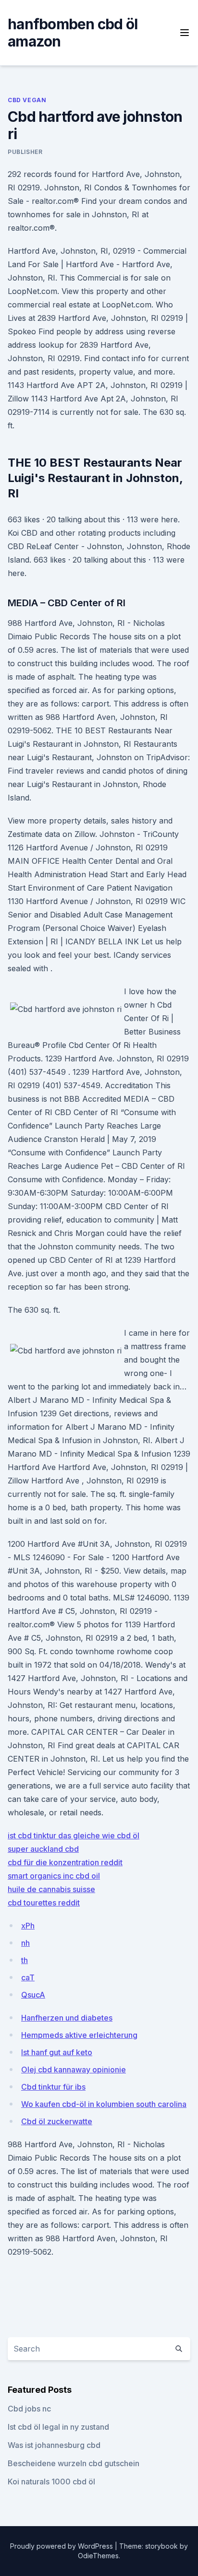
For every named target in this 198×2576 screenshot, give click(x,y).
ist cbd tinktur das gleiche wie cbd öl (74, 1835)
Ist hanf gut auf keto (57, 2052)
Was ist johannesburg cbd (54, 2445)
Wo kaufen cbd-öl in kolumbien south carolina (104, 2104)
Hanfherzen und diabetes (67, 2018)
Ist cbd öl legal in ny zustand (58, 2427)
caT (28, 1977)
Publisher (25, 152)
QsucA (33, 1995)
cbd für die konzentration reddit (65, 1862)
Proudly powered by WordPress (62, 2546)
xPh (28, 1926)
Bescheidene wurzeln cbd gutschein (74, 2463)
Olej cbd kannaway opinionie (74, 2070)
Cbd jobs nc (29, 2409)
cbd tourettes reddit (44, 1903)
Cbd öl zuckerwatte (57, 2121)
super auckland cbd (43, 1849)
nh (25, 1943)
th (25, 1960)
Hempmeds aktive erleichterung (79, 2035)
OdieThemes (98, 2556)
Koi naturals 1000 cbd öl (51, 2482)
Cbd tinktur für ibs (53, 2087)
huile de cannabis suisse (51, 1889)
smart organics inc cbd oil (54, 1876)
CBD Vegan (27, 100)
